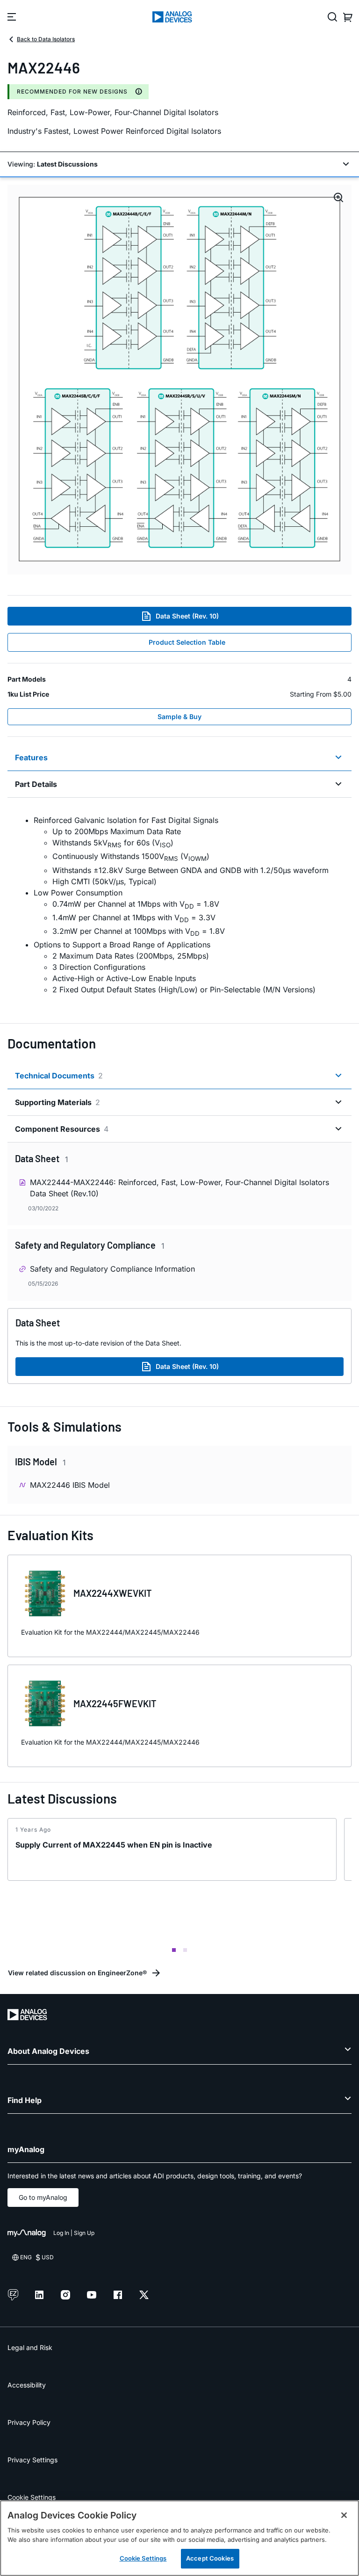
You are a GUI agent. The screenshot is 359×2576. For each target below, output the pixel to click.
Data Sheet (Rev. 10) (187, 616)
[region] (179, 2538)
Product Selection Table (187, 642)
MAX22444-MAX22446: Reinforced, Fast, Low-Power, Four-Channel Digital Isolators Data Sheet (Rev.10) (179, 1188)
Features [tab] (31, 757)
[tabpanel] (179, 905)
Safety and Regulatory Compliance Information (112, 1269)
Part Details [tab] (36, 784)
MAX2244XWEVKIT (113, 1593)
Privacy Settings (32, 2460)
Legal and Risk (30, 2347)
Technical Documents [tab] (59, 1076)
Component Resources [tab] (62, 1129)
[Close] (344, 2515)
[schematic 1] (179, 380)
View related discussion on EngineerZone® (77, 1973)
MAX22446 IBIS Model (70, 1485)
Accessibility (27, 2385)
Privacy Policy (29, 2422)
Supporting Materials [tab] (57, 1102)
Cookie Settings (32, 2497)
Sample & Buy (179, 717)
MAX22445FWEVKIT (115, 1703)
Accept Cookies (210, 2558)
